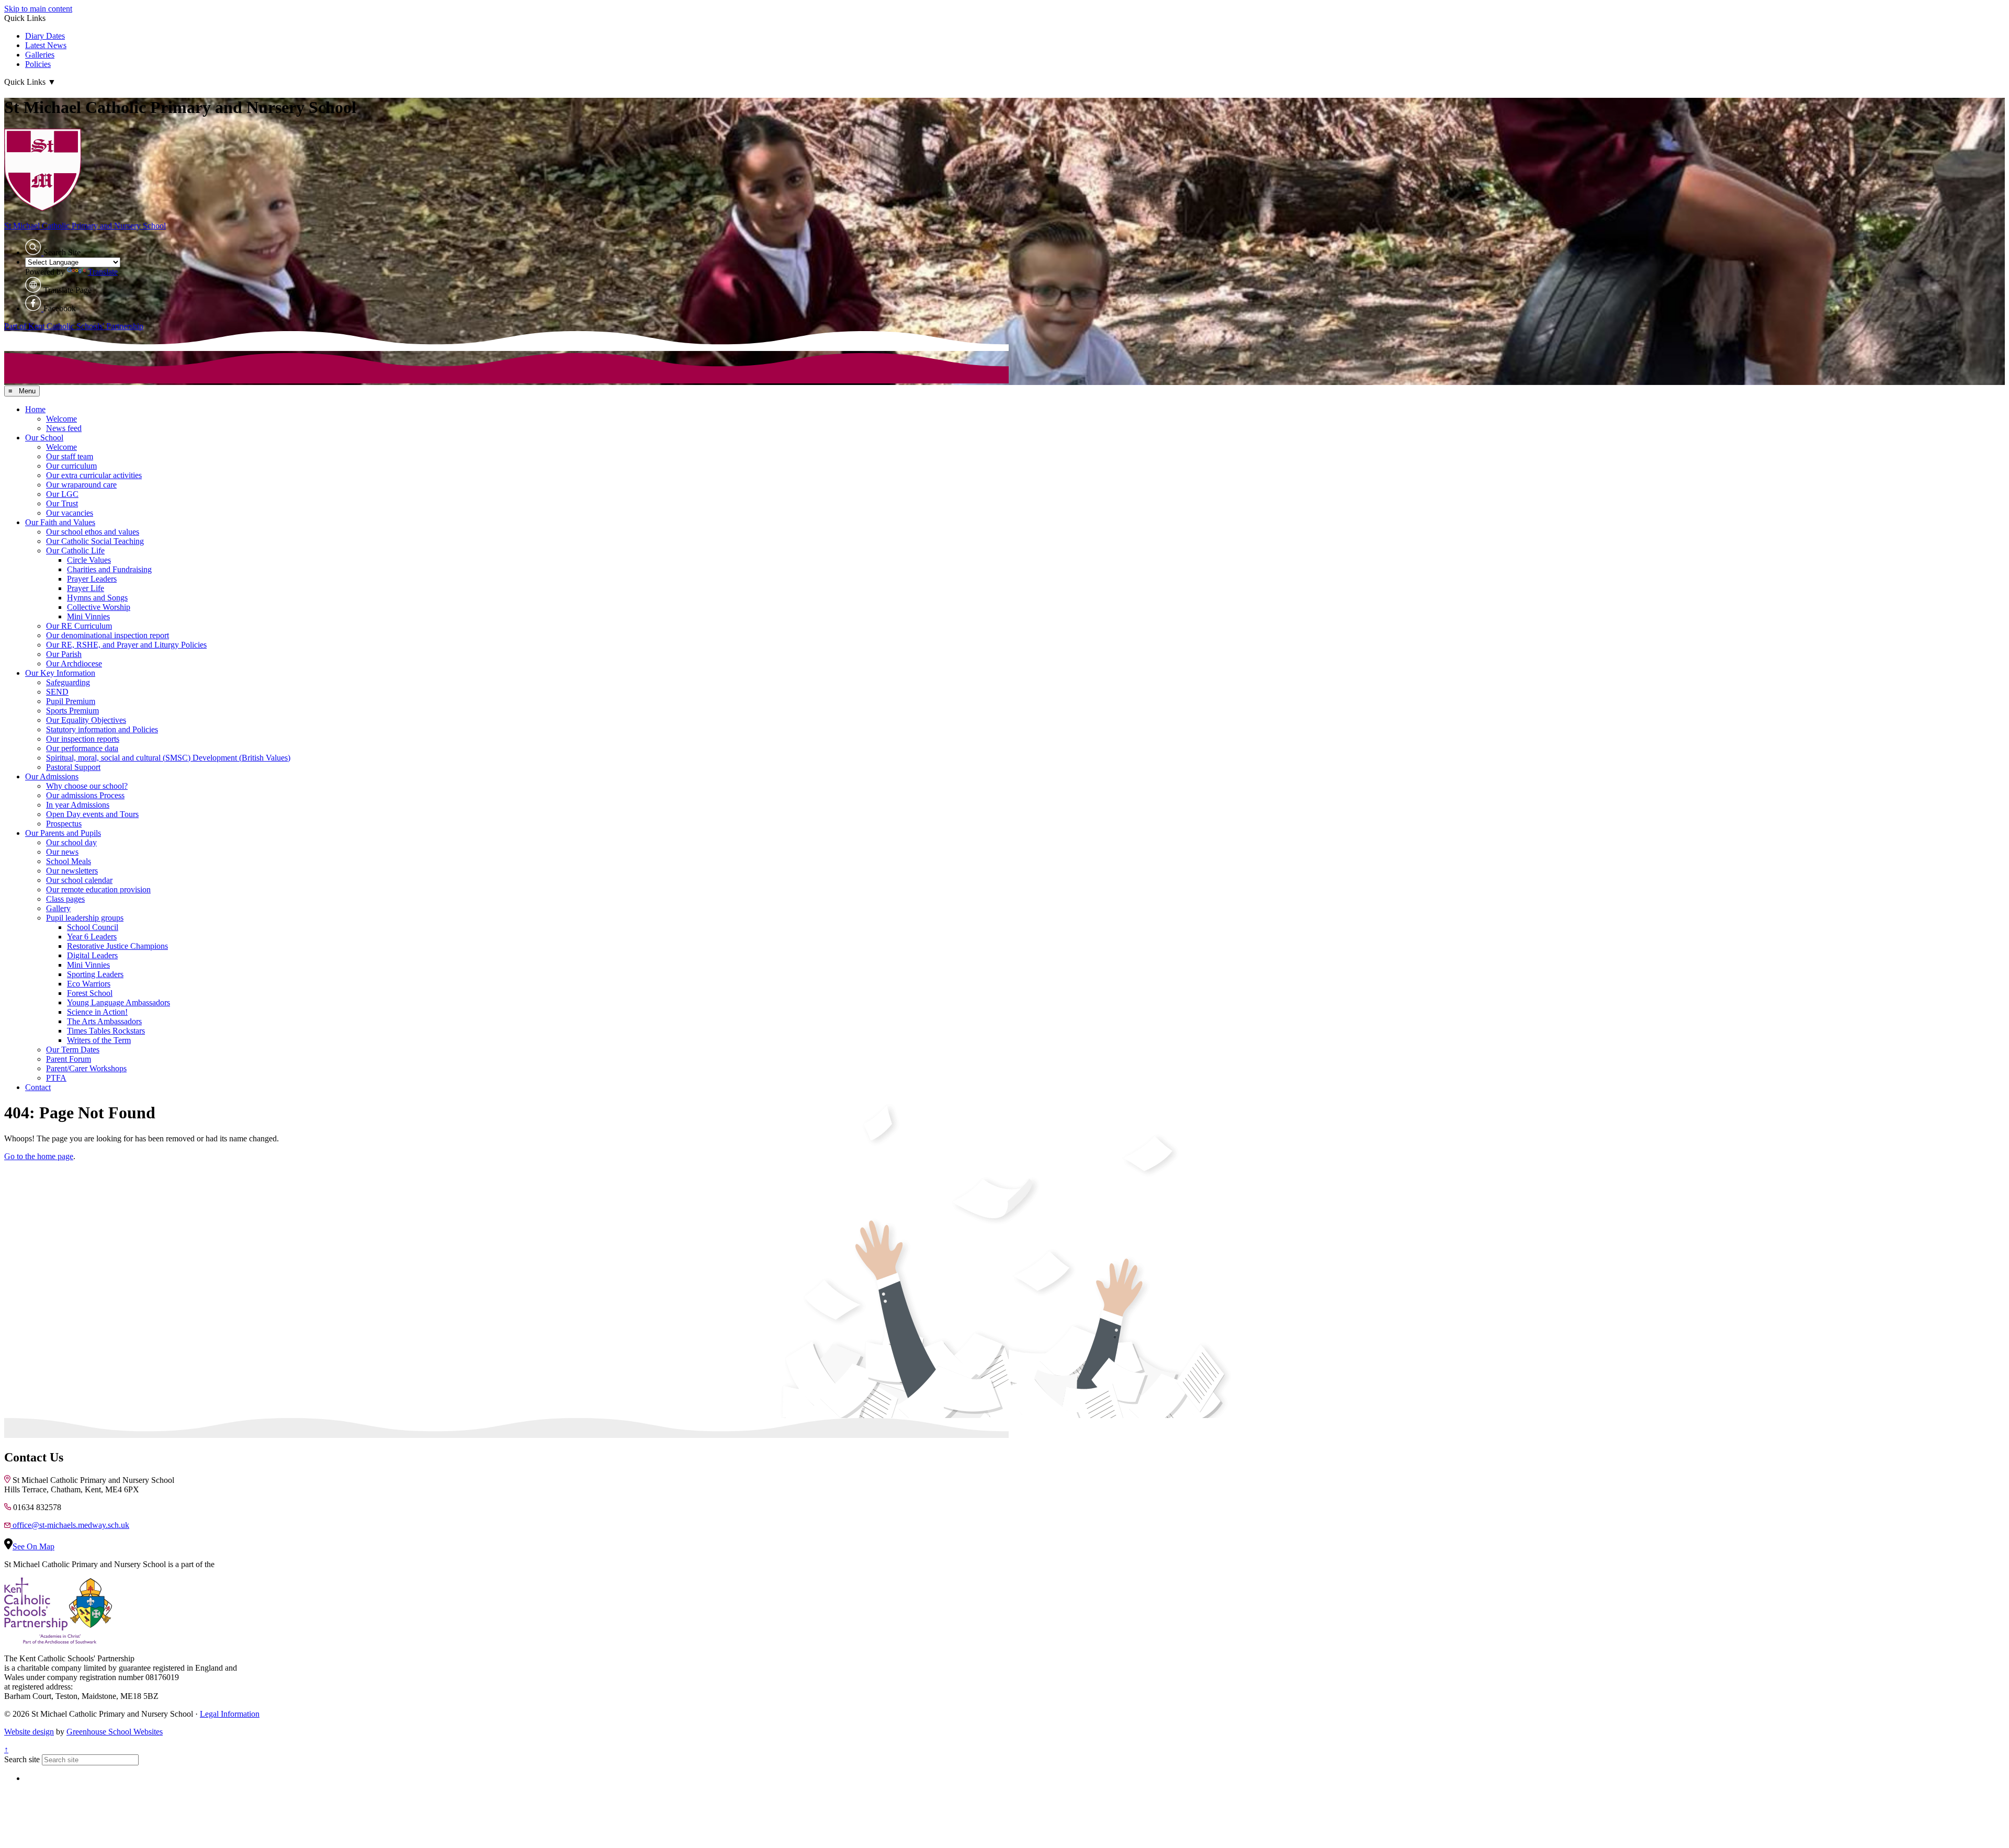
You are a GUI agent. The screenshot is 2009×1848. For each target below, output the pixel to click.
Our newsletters (72, 871)
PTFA (56, 1078)
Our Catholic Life (75, 551)
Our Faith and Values (60, 522)
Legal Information (230, 1714)
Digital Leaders (92, 955)
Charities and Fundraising (109, 569)
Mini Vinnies (88, 616)
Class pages (65, 899)
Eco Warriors (89, 984)
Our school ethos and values (93, 532)
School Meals (69, 861)
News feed (64, 428)
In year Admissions (78, 805)
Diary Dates (45, 36)
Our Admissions (52, 776)
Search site (22, 1759)
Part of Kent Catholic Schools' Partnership (74, 326)
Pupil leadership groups (85, 918)
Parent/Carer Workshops (86, 1068)
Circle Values (89, 560)
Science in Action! (97, 1012)
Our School (44, 438)
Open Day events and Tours (92, 814)
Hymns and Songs (97, 598)
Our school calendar (79, 880)
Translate (103, 272)
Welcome (61, 419)
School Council (93, 927)
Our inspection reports (83, 739)
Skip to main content (38, 9)
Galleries (40, 55)
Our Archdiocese (74, 664)
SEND (57, 692)
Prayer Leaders (92, 579)
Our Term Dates (73, 1050)
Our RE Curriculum (79, 626)
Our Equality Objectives (86, 720)
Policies (38, 64)
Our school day (71, 842)
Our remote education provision (98, 889)
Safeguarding (68, 682)
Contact (38, 1087)
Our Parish (64, 654)
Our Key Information (60, 673)
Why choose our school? (87, 786)
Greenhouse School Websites (115, 1732)
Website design (29, 1732)
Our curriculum (71, 466)
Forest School (90, 993)
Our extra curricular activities (94, 475)
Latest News (46, 45)
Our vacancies (70, 513)
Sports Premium (72, 711)
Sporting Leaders (95, 974)
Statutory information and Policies (102, 729)
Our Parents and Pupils (63, 833)
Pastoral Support (73, 767)
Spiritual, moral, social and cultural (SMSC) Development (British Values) (168, 758)
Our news (62, 852)
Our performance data (82, 748)
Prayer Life (86, 588)
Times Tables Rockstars (106, 1031)
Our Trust (62, 503)
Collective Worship (99, 607)
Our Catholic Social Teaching (95, 541)
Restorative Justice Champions (117, 946)
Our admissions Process (85, 795)
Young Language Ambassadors (118, 1002)
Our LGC (62, 494)
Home (35, 409)
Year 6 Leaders (92, 937)
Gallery (58, 908)
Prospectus (64, 824)
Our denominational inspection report (108, 635)
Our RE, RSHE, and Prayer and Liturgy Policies (126, 645)
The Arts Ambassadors (104, 1021)
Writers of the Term (99, 1040)
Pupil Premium (71, 701)
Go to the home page (39, 1156)
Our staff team (70, 456)
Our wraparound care (81, 485)
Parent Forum (69, 1059)
